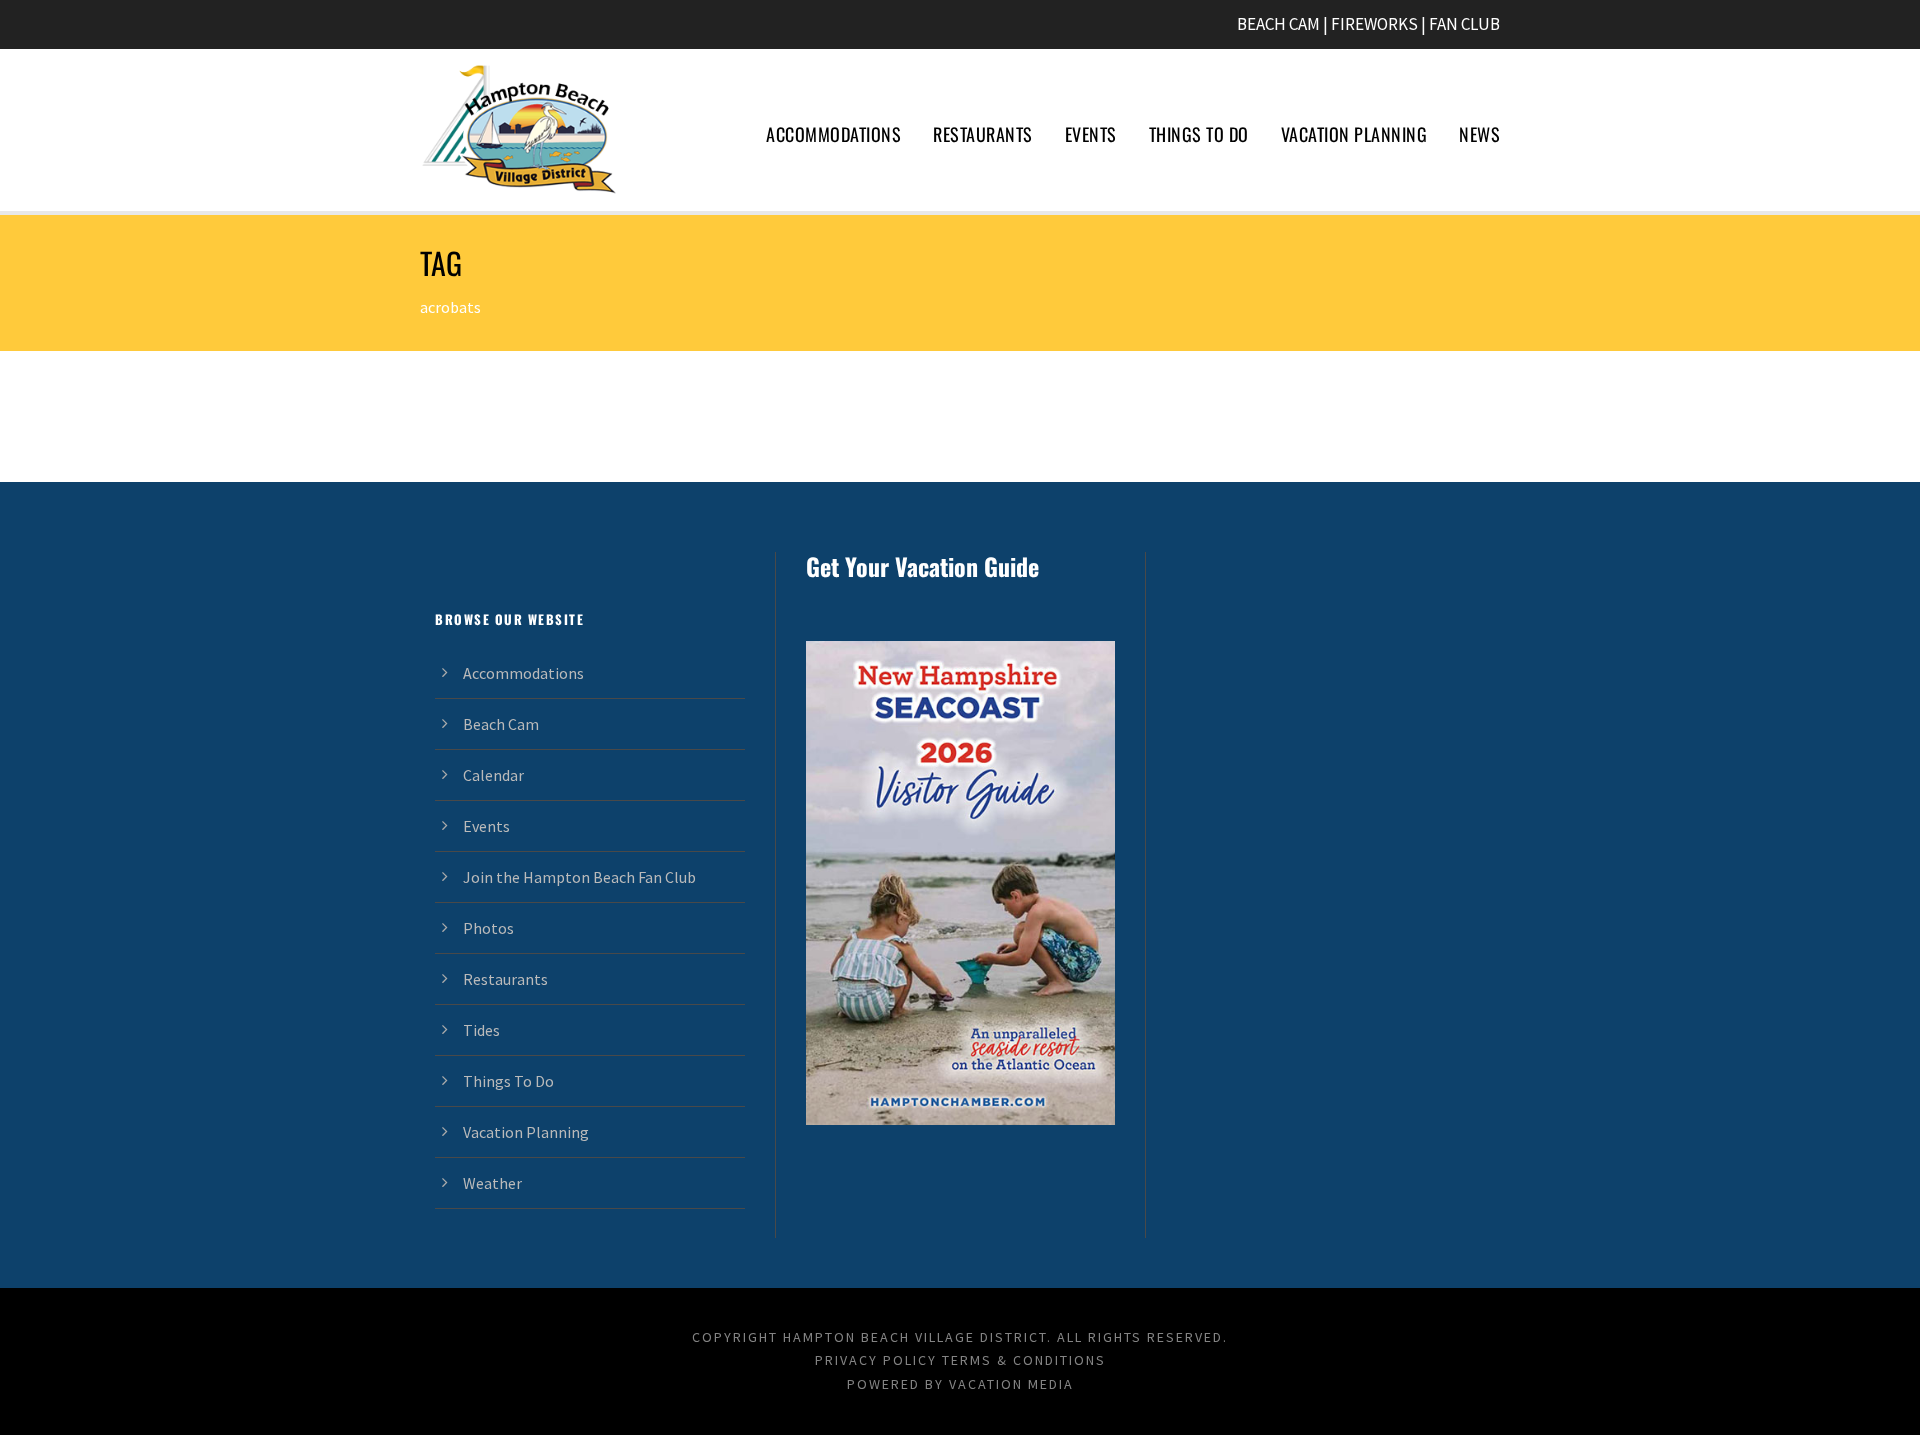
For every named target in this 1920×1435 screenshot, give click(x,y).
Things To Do (1199, 134)
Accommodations (833, 134)
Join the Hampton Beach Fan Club (579, 877)
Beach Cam (501, 724)
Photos (488, 928)
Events (1091, 134)
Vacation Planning (1354, 134)
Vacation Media (1011, 1384)
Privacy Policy (876, 1360)
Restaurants (983, 134)
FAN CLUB (1464, 24)
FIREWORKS (1374, 24)
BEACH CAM (1278, 24)
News (1479, 134)
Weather (492, 1183)
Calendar (493, 775)
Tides (481, 1030)
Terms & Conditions (1024, 1360)
